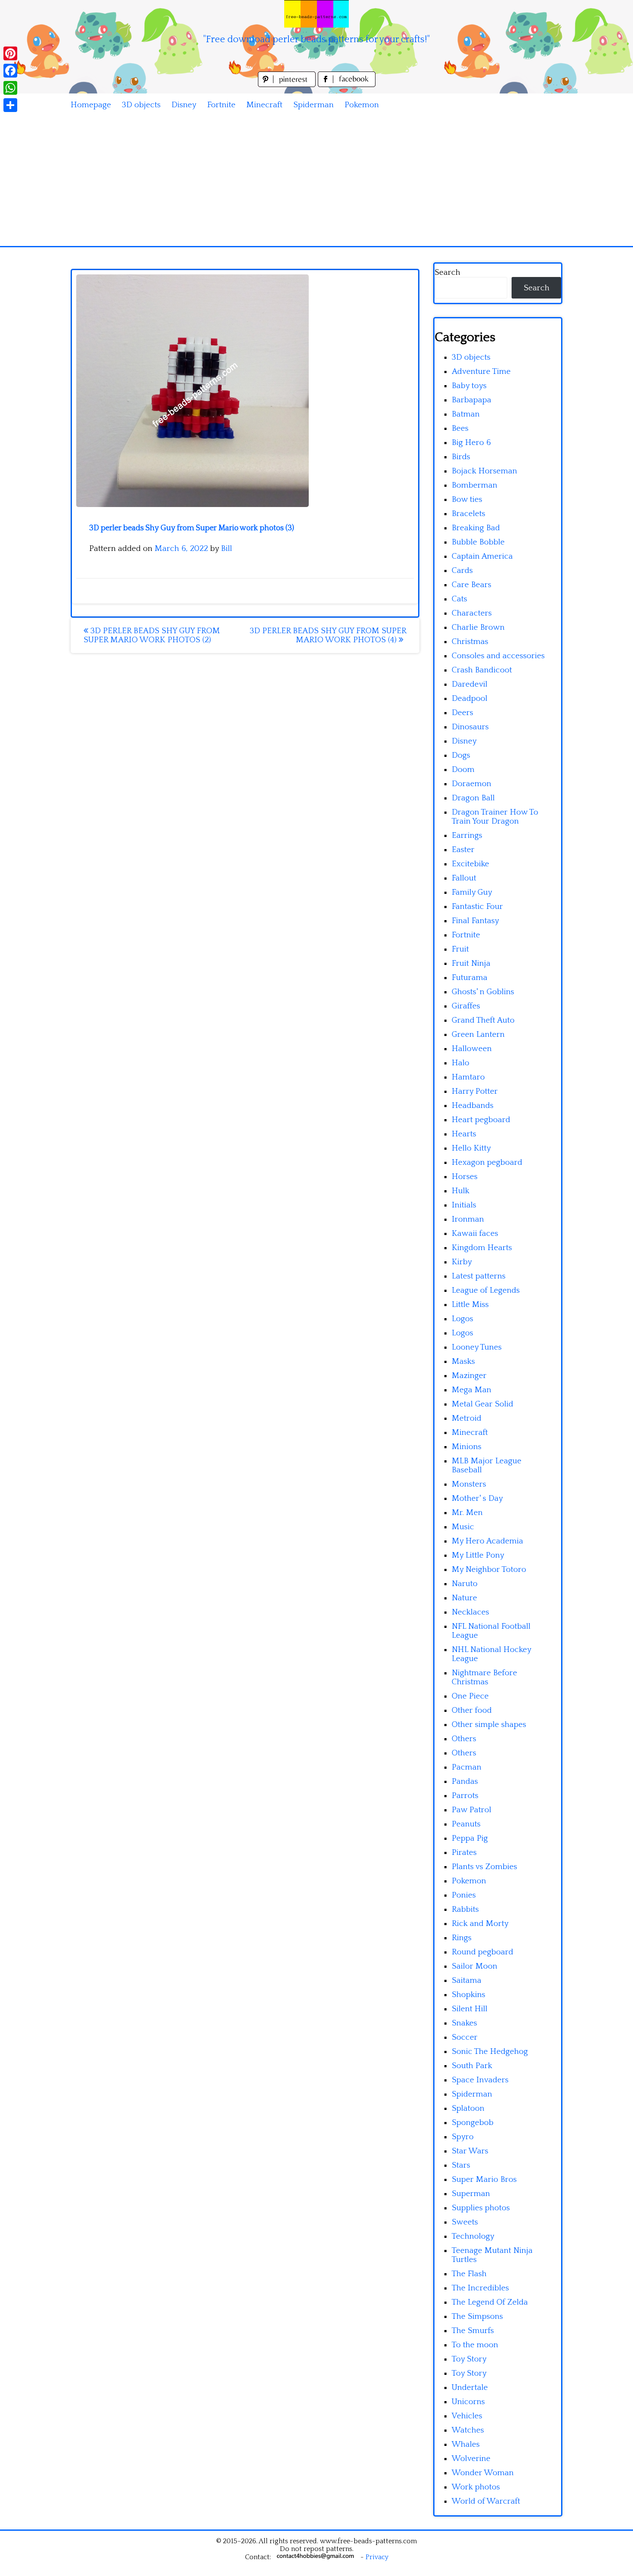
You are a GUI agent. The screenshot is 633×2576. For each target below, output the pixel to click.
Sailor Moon (475, 1966)
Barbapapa (472, 400)
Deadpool (470, 698)
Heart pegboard (481, 1120)
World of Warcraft (486, 2501)
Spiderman (313, 105)
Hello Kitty (471, 1148)
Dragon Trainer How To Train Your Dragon (495, 817)
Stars (461, 2165)
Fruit (460, 949)
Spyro (463, 2137)
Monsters (469, 1484)
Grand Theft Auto (483, 1020)
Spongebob (473, 2123)
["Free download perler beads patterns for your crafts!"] (316, 14)
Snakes (464, 2023)
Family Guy (472, 892)
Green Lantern (478, 1034)
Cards (462, 571)
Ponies (464, 1895)
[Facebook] (10, 71)
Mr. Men (467, 1513)
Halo (461, 1063)
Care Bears (472, 585)
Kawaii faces (475, 1234)
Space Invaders (480, 2080)
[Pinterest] (10, 53)
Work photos (476, 2487)
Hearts (464, 1134)
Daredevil (470, 684)
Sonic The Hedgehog (490, 2052)
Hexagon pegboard (487, 1162)
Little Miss (470, 1305)
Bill (227, 549)
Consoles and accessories (498, 656)
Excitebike (470, 864)
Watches (468, 2430)
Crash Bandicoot (482, 670)
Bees (460, 428)
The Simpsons (477, 2316)
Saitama (467, 1980)
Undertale (470, 2388)
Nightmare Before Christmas (484, 1677)
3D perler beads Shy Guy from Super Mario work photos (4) (328, 635)
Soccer (465, 2037)
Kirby (462, 1262)
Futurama (470, 978)
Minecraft (264, 105)
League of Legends (486, 1290)
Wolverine (471, 2459)
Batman (466, 414)
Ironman (468, 1219)
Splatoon (468, 2108)
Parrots (465, 1796)
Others (464, 1739)
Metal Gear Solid (483, 1404)
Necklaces (470, 1612)
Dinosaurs (470, 727)
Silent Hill (470, 2009)
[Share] (10, 105)
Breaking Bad (476, 528)
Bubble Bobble (478, 542)
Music (463, 1527)
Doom (463, 770)
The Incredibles (480, 2288)
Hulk (461, 1191)
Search (447, 272)
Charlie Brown (478, 627)
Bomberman (475, 485)
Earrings (467, 835)
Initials (464, 1205)
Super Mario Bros (484, 2179)
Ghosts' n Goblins (483, 992)
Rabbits (465, 1909)
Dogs (461, 755)
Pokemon (362, 105)
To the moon (475, 2345)
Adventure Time (481, 372)
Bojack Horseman (484, 471)
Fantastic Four (477, 907)
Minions (467, 1447)
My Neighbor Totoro (489, 1570)
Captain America (482, 556)
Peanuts (466, 1824)
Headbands (473, 1106)
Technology (473, 2236)
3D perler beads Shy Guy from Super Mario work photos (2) (152, 635)
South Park (472, 2066)
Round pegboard (483, 1952)
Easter (463, 850)
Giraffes (466, 1006)
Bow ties (467, 499)
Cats (459, 599)
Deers (462, 713)
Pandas (465, 1781)
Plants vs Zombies (484, 1867)
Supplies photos (481, 2208)
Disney (184, 105)
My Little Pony (478, 1555)
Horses (465, 1177)
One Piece (470, 1696)
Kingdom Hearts (482, 1248)
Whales (466, 2444)
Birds (461, 457)
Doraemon (472, 784)
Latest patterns (479, 1276)
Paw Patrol (472, 1810)
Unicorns (468, 2402)
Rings (462, 1938)
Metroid (467, 1418)
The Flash (469, 2274)
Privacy (377, 2557)
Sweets (465, 2222)
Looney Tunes (477, 1347)
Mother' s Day (477, 1498)
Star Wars (470, 2151)
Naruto (465, 1584)
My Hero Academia (487, 1541)
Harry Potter (475, 1091)
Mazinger (469, 1376)
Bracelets (469, 514)
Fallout (464, 878)
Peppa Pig (470, 1838)
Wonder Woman (483, 2473)
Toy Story (469, 2359)
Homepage (91, 105)
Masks (463, 1361)
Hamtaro (468, 1077)
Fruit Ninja (471, 963)
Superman (471, 2194)
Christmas (470, 642)
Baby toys (469, 386)
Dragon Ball (473, 798)
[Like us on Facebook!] (347, 85)
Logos (462, 1319)
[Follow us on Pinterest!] (288, 85)
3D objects (141, 105)
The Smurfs (473, 2331)
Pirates (464, 1853)
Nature (464, 1598)
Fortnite (221, 105)
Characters (472, 613)
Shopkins (469, 1995)
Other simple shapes (489, 1725)
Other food (472, 1710)
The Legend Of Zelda (490, 2302)
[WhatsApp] (10, 88)
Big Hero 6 (471, 443)
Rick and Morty (480, 1924)
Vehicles (467, 2416)
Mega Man (472, 1390)
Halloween (472, 1049)
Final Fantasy (475, 921)
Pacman (467, 1767)
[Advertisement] (316, 181)
